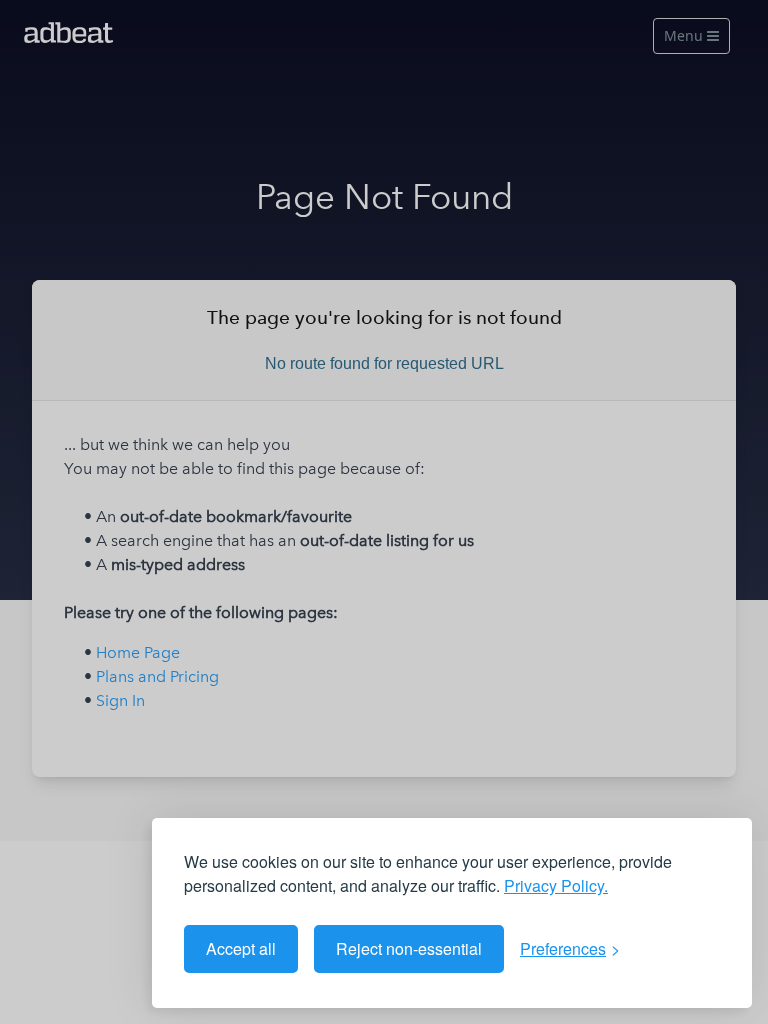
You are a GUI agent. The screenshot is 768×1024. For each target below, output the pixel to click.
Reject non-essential (409, 948)
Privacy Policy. (556, 885)
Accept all (241, 948)
